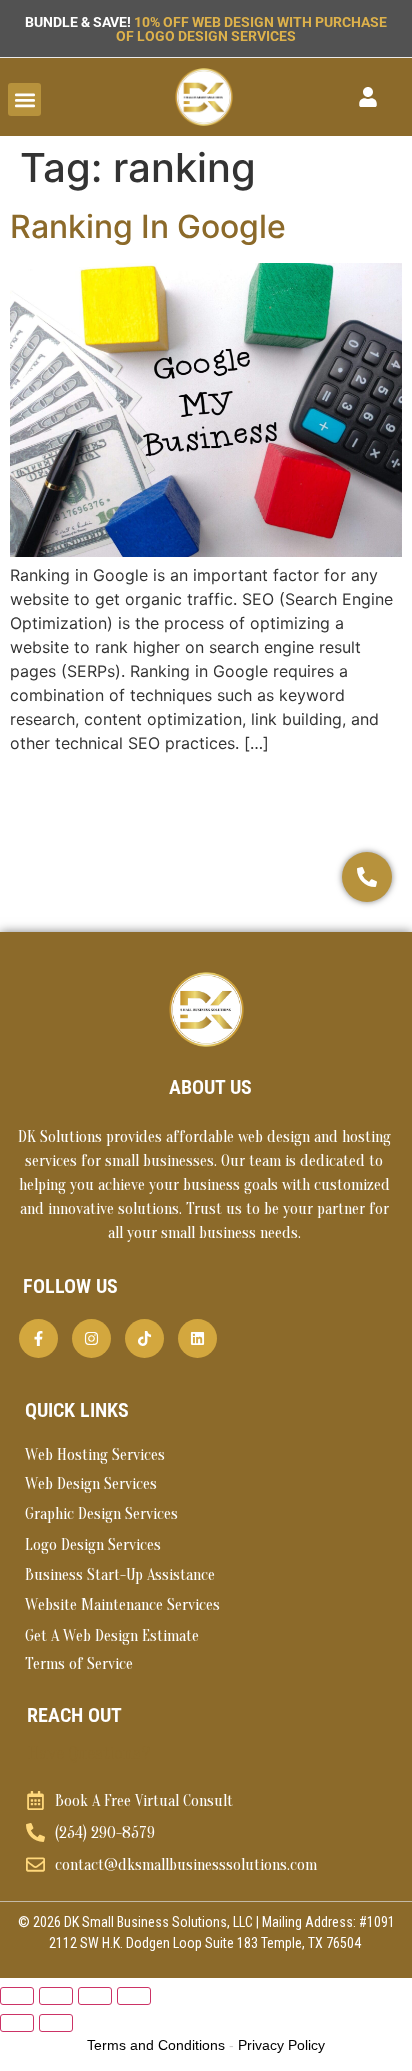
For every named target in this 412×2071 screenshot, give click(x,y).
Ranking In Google (148, 226)
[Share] (95, 1996)
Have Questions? (89, 1753)
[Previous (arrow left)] (17, 2023)
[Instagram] (91, 1338)
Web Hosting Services (95, 1455)
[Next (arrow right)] (56, 2023)
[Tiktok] (144, 1338)
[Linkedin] (197, 1338)
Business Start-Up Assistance (120, 1575)
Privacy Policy (281, 2045)
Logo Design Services (93, 1545)
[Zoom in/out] (17, 1996)
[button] (24, 99)
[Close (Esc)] (134, 1996)
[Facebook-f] (38, 1338)
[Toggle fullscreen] (56, 1996)
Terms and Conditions (156, 2045)
